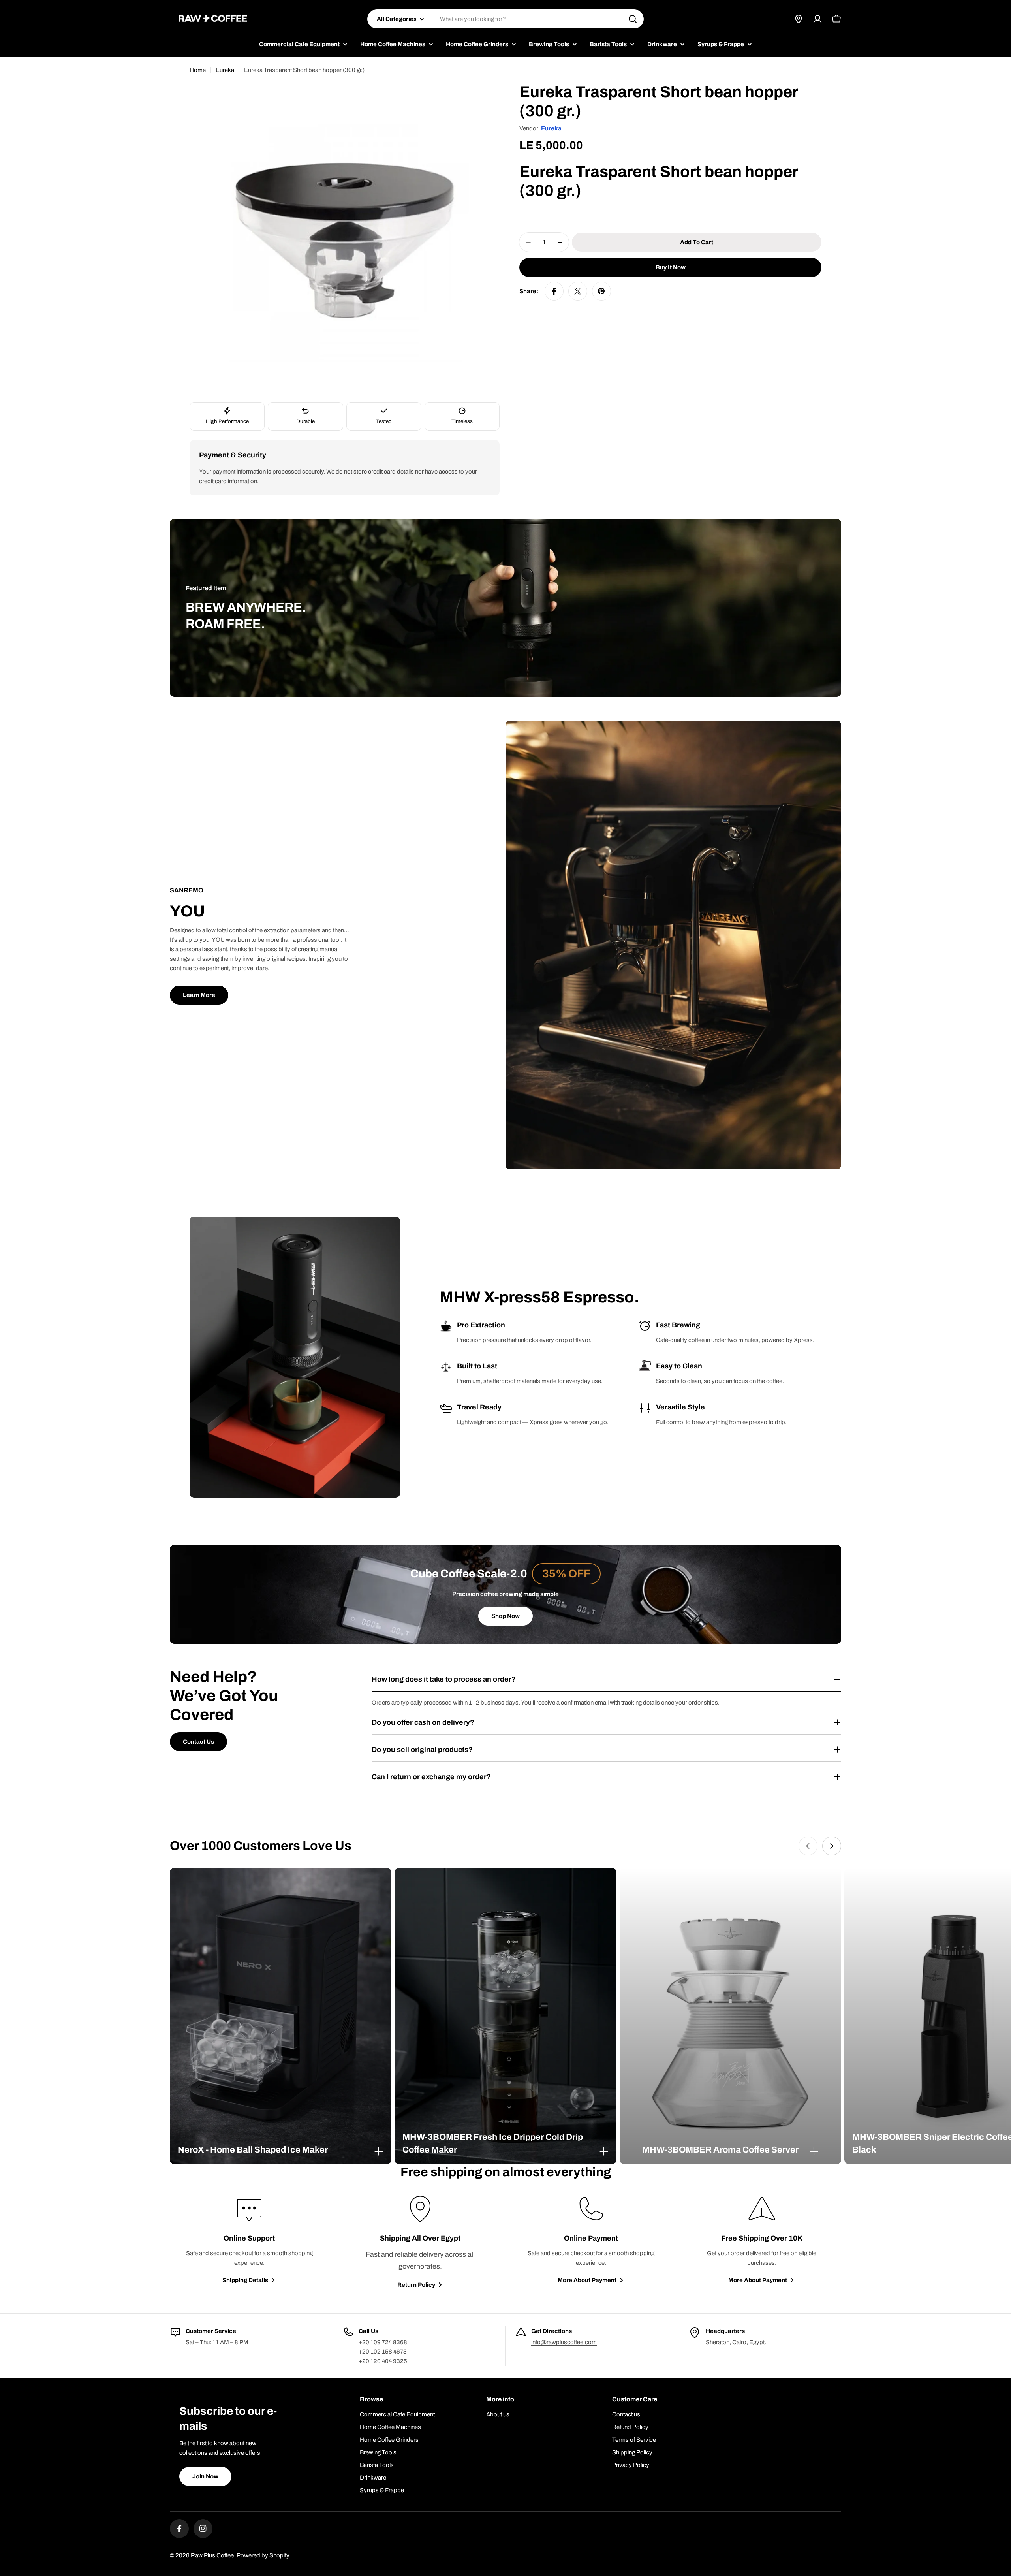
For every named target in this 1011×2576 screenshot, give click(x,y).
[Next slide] (832, 1846)
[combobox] (505, 19)
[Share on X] (578, 291)
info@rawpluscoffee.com (564, 2342)
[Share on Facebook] (554, 291)
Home (198, 70)
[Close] (379, 2151)
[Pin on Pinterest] (601, 291)
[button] (281, 2150)
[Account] (817, 19)
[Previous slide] (808, 1846)
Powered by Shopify (263, 2555)
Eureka (225, 70)
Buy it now (671, 267)
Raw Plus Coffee (212, 2555)
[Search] (633, 19)
